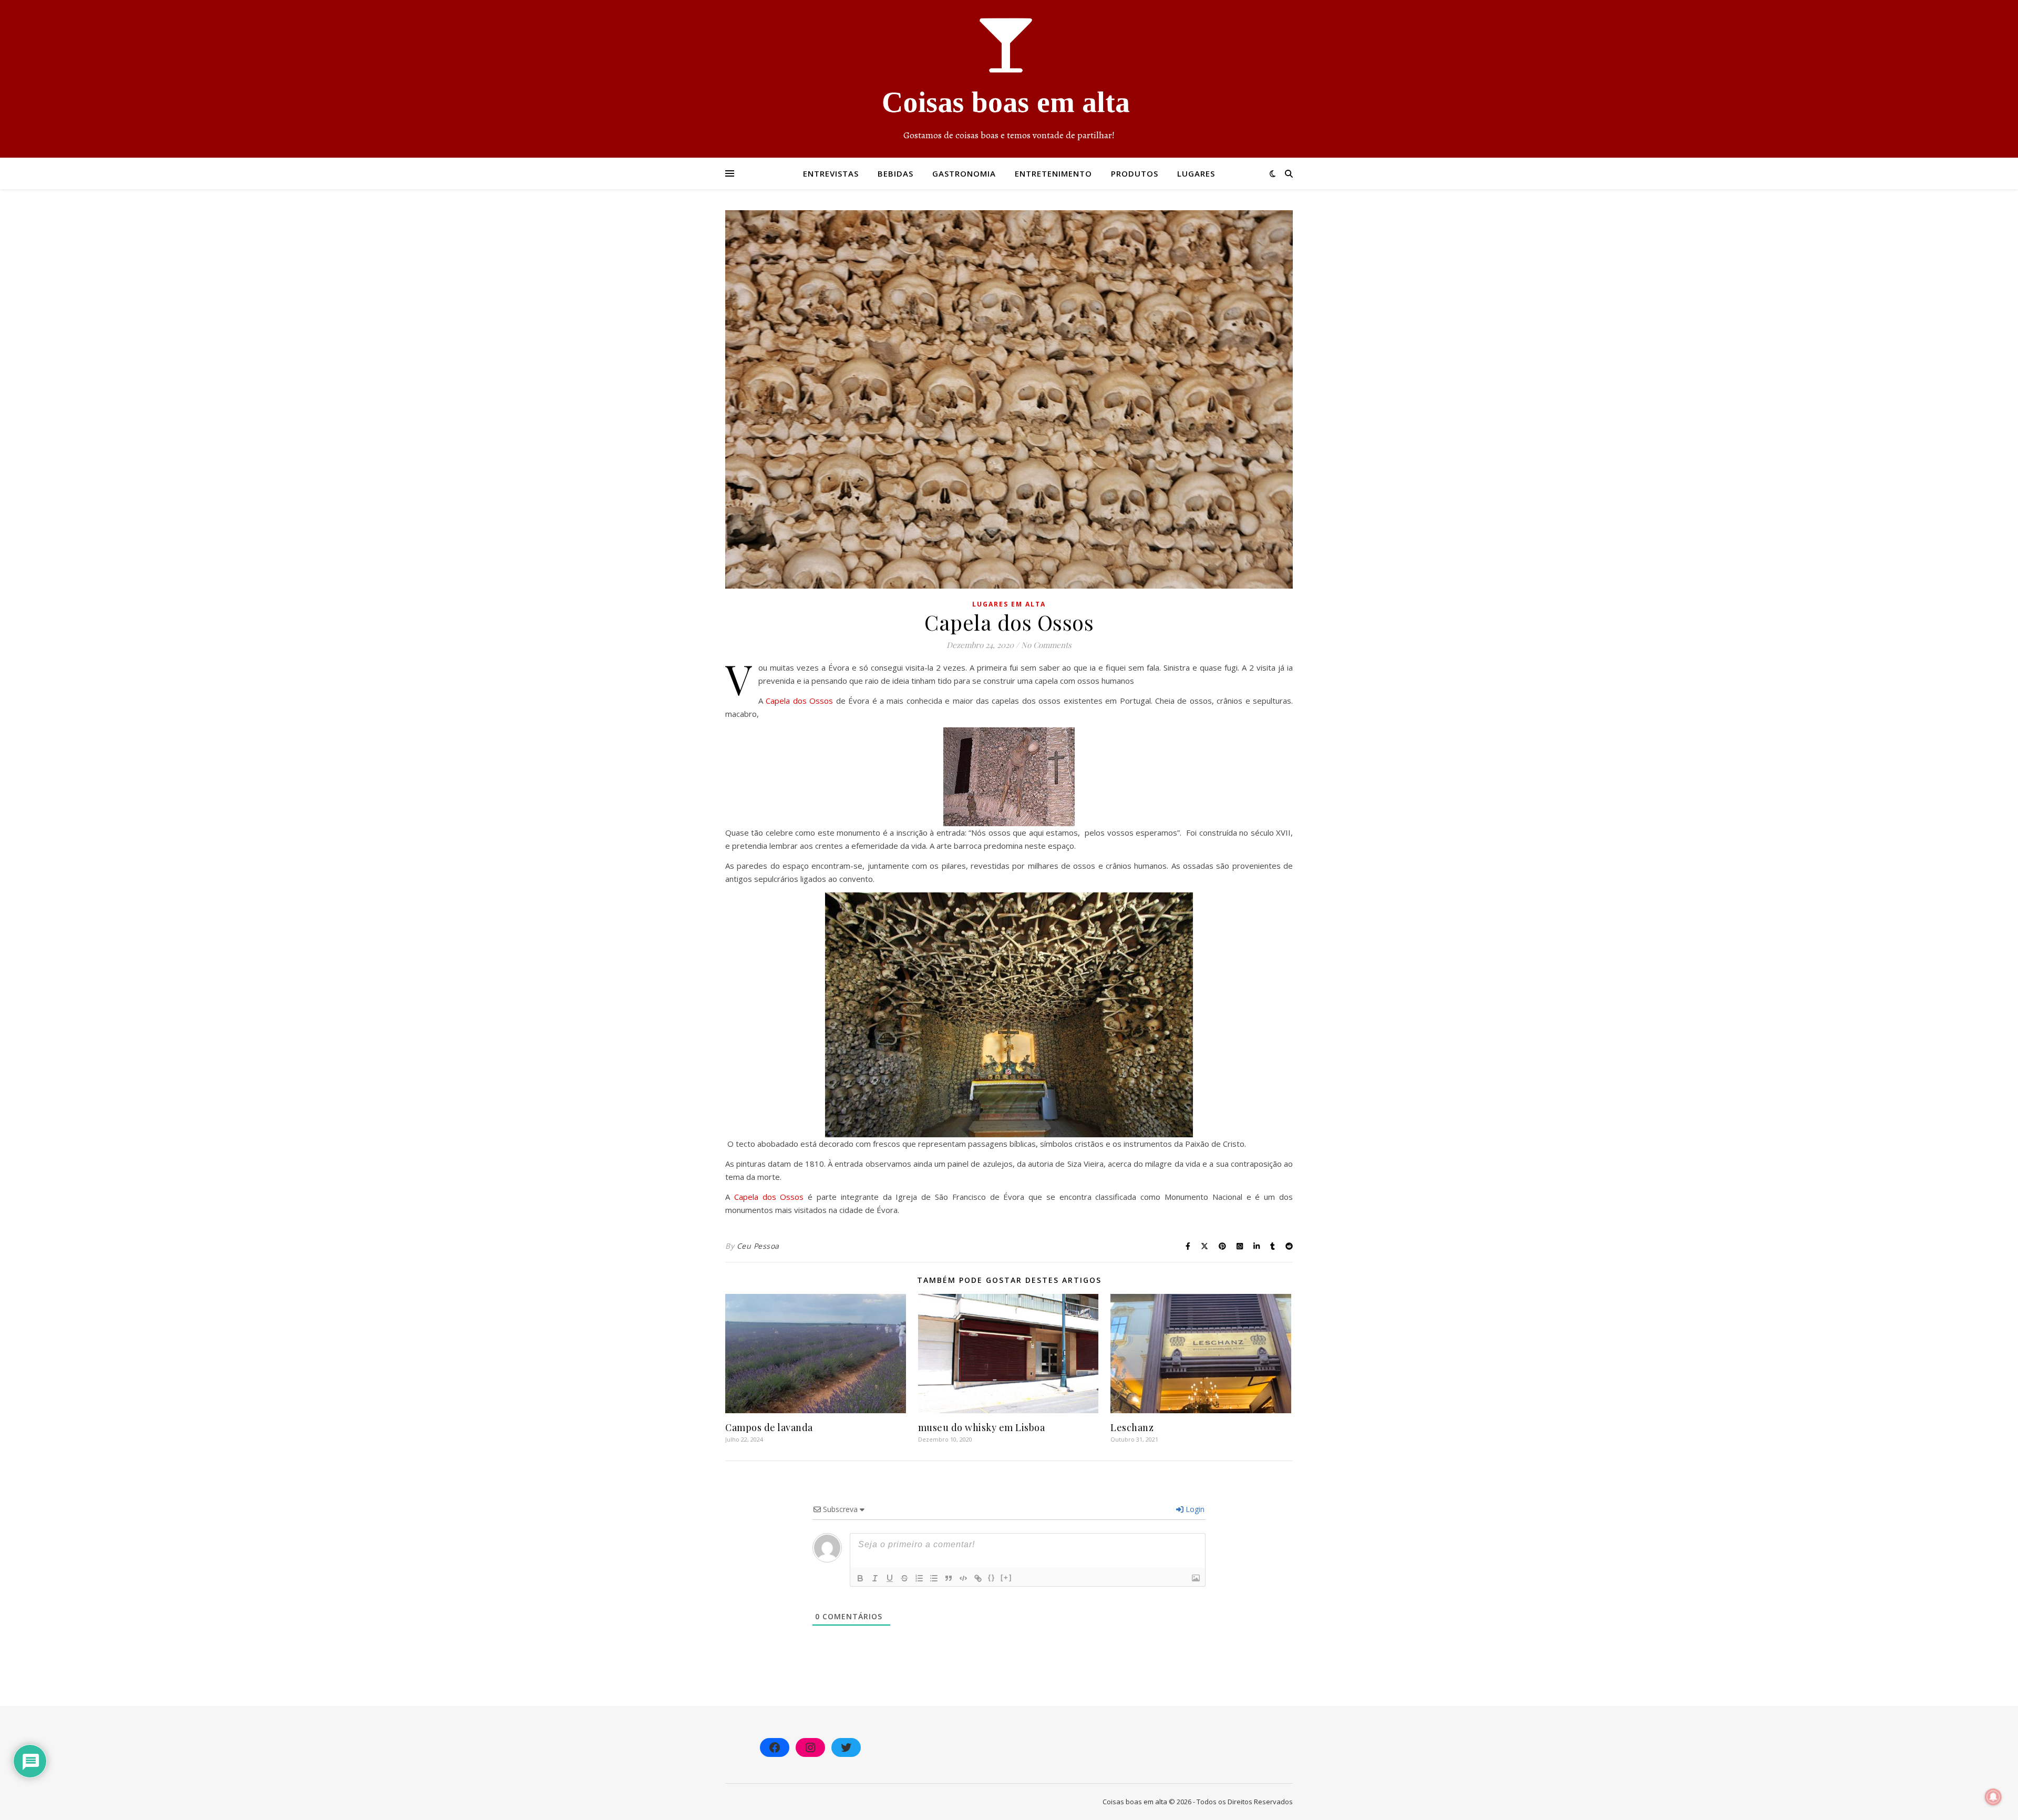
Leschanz (1132, 1427)
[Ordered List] (919, 1578)
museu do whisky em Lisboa (982, 1427)
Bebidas (895, 173)
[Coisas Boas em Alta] (1009, 79)
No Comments (1046, 645)
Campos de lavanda (769, 1427)
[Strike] (904, 1578)
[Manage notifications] (1993, 1797)
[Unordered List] (934, 1578)
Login (1194, 1509)
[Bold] (860, 1578)
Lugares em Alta (1009, 604)
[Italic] (875, 1578)
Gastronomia (964, 173)
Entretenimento (1053, 173)
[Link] (978, 1578)
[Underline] (890, 1578)
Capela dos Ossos (799, 701)
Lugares (1196, 173)
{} (992, 1577)
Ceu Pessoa (758, 1246)
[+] (1006, 1577)
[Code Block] (963, 1578)
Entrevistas (831, 173)
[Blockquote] (949, 1578)
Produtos (1135, 173)
